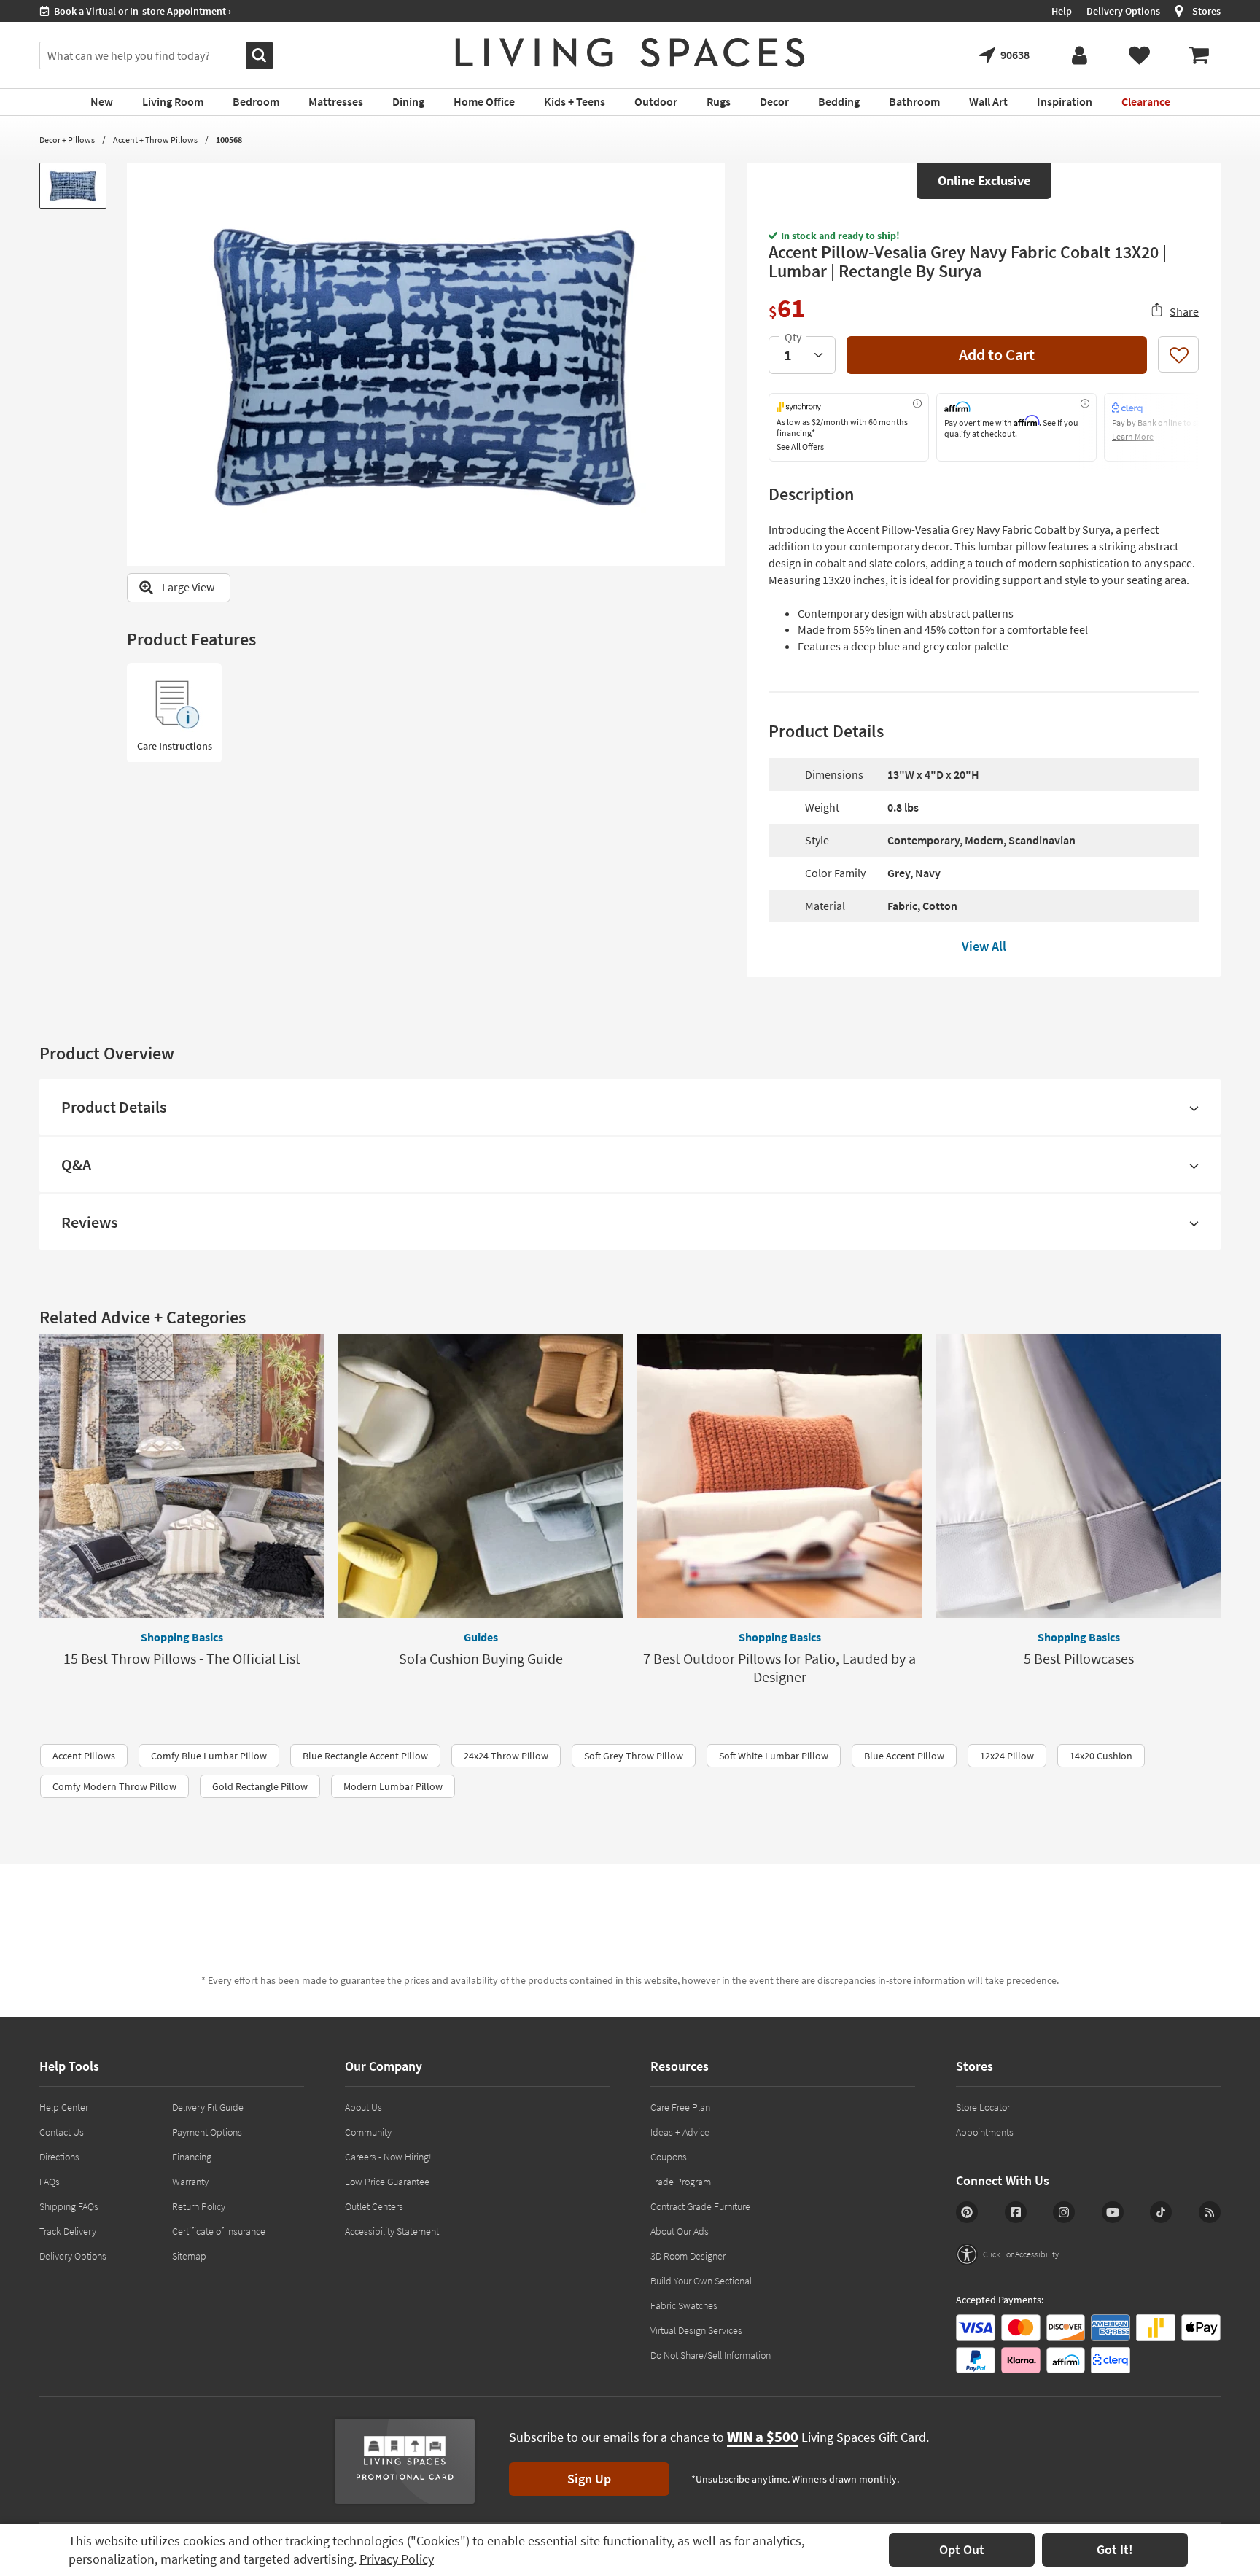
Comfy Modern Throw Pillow (114, 1786)
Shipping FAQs (69, 2206)
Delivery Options (1123, 11)
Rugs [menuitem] (719, 101)
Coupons (669, 2157)
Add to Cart (997, 354)
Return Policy (199, 2206)
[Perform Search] (259, 55)
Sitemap (189, 2256)
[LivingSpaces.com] (630, 52)
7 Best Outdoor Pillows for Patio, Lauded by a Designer (779, 1668)
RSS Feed (1210, 2212)
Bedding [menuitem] (839, 101)
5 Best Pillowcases (1079, 1658)
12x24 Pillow (1007, 1756)
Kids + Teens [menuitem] (575, 101)
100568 (229, 140)
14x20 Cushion (1101, 1756)
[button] (1007, 2254)
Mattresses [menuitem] (336, 101)
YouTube (1113, 2212)
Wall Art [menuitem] (988, 101)
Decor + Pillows (67, 140)
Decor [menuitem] (774, 101)
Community (368, 2132)
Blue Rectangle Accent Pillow (365, 1756)
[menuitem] (1199, 55)
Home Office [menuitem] (484, 101)
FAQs (50, 2182)
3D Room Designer (688, 2256)
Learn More (1133, 436)
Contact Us (62, 2132)
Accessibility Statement (392, 2231)
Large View (188, 587)
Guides (481, 1637)
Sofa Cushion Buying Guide (481, 1658)
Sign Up (589, 2479)
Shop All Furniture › (95, 11)
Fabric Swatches (684, 2305)
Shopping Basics (182, 1637)
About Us (363, 2107)
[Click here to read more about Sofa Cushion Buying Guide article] (481, 1476)
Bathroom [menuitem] (914, 101)
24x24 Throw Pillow (506, 1756)
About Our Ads (680, 2231)
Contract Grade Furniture (700, 2206)
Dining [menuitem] (408, 101)
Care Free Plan (680, 2107)
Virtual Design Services (696, 2330)
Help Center (64, 2107)
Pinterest (967, 2212)
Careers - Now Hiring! (388, 2157)
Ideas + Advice (680, 2132)
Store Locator (983, 2107)
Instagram (1064, 2212)
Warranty (190, 2182)
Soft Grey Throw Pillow (634, 1756)
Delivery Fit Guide (208, 2107)
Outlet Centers (374, 2206)
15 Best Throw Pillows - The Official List (182, 1658)
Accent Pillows (84, 1756)
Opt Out (962, 2549)
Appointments (985, 2132)
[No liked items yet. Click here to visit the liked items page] (1139, 55)
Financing (192, 2157)
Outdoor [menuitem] (656, 101)
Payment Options (207, 2132)
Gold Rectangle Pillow (260, 1786)
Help (1062, 11)
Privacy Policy (397, 2559)
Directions (59, 2157)
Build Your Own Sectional (701, 2281)
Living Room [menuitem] (173, 101)
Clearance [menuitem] (1146, 101)
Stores (1206, 11)
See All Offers (800, 447)
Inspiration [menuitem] (1065, 101)
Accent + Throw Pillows (155, 140)
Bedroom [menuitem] (256, 101)
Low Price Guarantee (387, 2182)
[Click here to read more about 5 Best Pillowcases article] (1078, 1476)
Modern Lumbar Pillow (393, 1786)
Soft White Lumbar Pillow (774, 1756)
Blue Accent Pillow (904, 1756)
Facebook (1016, 2212)
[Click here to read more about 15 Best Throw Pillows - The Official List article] (182, 1476)
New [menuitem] (102, 101)
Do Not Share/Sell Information (711, 2355)
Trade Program (681, 2182)
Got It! (1115, 2549)
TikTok (1161, 2212)
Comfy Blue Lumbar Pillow (209, 1756)
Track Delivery (68, 2231)
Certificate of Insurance (219, 2231)
